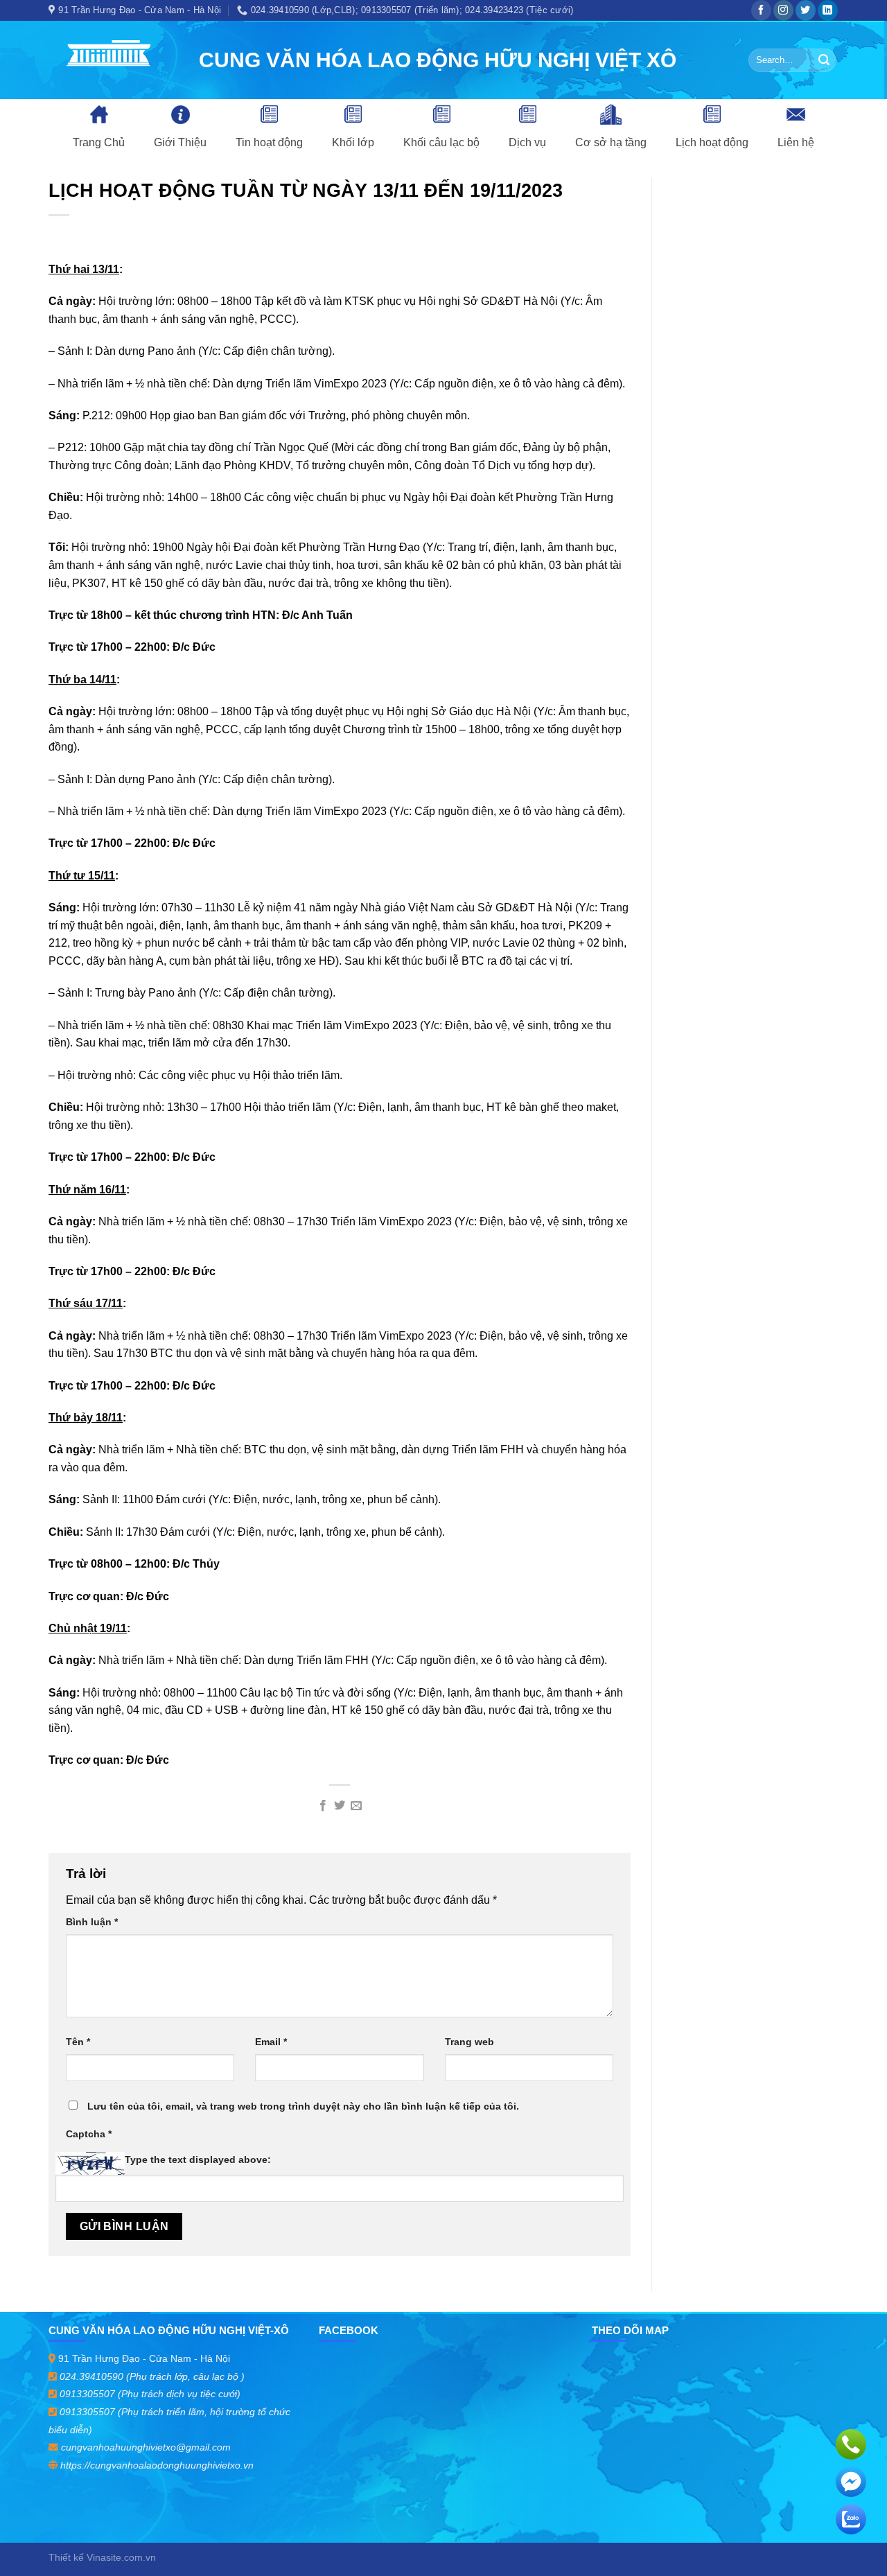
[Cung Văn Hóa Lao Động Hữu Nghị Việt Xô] (113, 60)
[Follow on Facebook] (761, 10)
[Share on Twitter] (340, 1806)
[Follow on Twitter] (806, 10)
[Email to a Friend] (356, 1806)
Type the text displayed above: (198, 2159)
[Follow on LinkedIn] (828, 10)
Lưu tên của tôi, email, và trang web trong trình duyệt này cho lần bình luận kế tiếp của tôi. (303, 2106)
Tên (78, 2042)
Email (271, 2042)
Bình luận (92, 1922)
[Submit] (824, 60)
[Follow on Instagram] (783, 10)
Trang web (469, 2042)
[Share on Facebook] (322, 1806)
